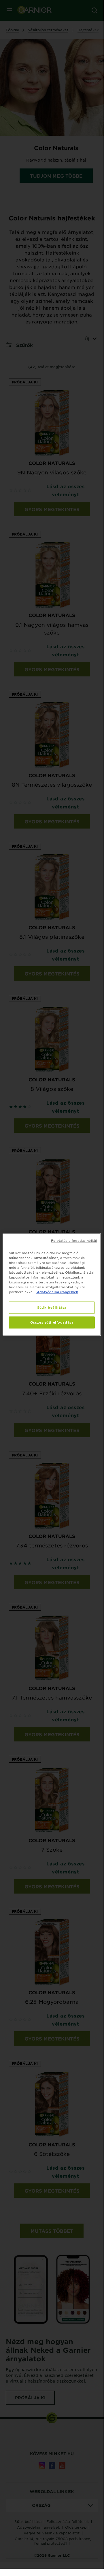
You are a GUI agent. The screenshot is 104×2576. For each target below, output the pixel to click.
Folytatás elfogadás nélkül (74, 1240)
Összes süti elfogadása (52, 1322)
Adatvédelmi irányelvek (57, 1292)
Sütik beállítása (52, 1307)
